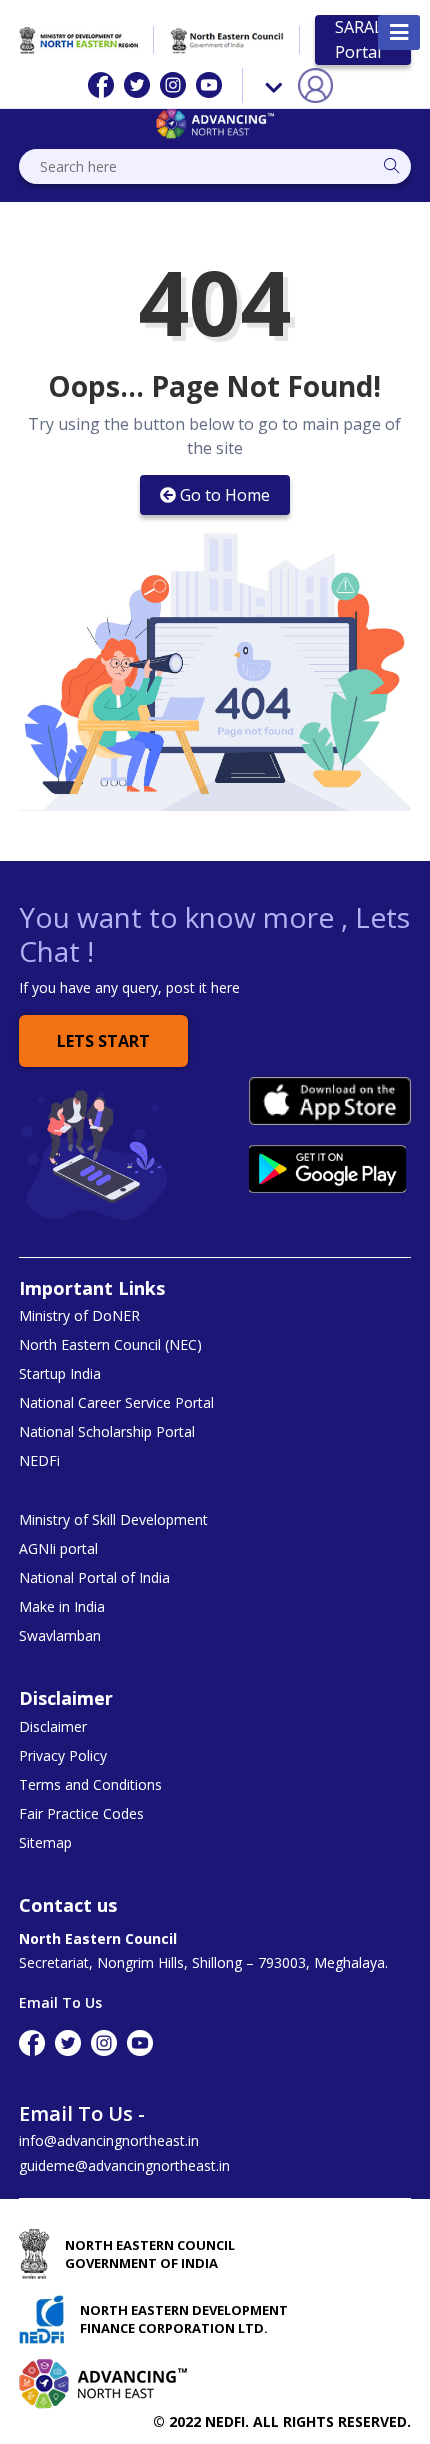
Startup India (60, 1374)
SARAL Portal (359, 39)
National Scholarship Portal (107, 1432)
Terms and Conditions (90, 1785)
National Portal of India (94, 1578)
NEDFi (39, 1461)
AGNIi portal (58, 1549)
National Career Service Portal (116, 1403)
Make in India (62, 1607)
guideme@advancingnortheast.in (124, 2165)
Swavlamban (60, 1636)
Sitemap (45, 1843)
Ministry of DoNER (79, 1316)
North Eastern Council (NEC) (110, 1345)
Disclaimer (53, 1727)
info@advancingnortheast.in (109, 2140)
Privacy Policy (63, 1756)
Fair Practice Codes (81, 1814)
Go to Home (225, 495)
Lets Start (103, 1041)
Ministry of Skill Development (113, 1520)
